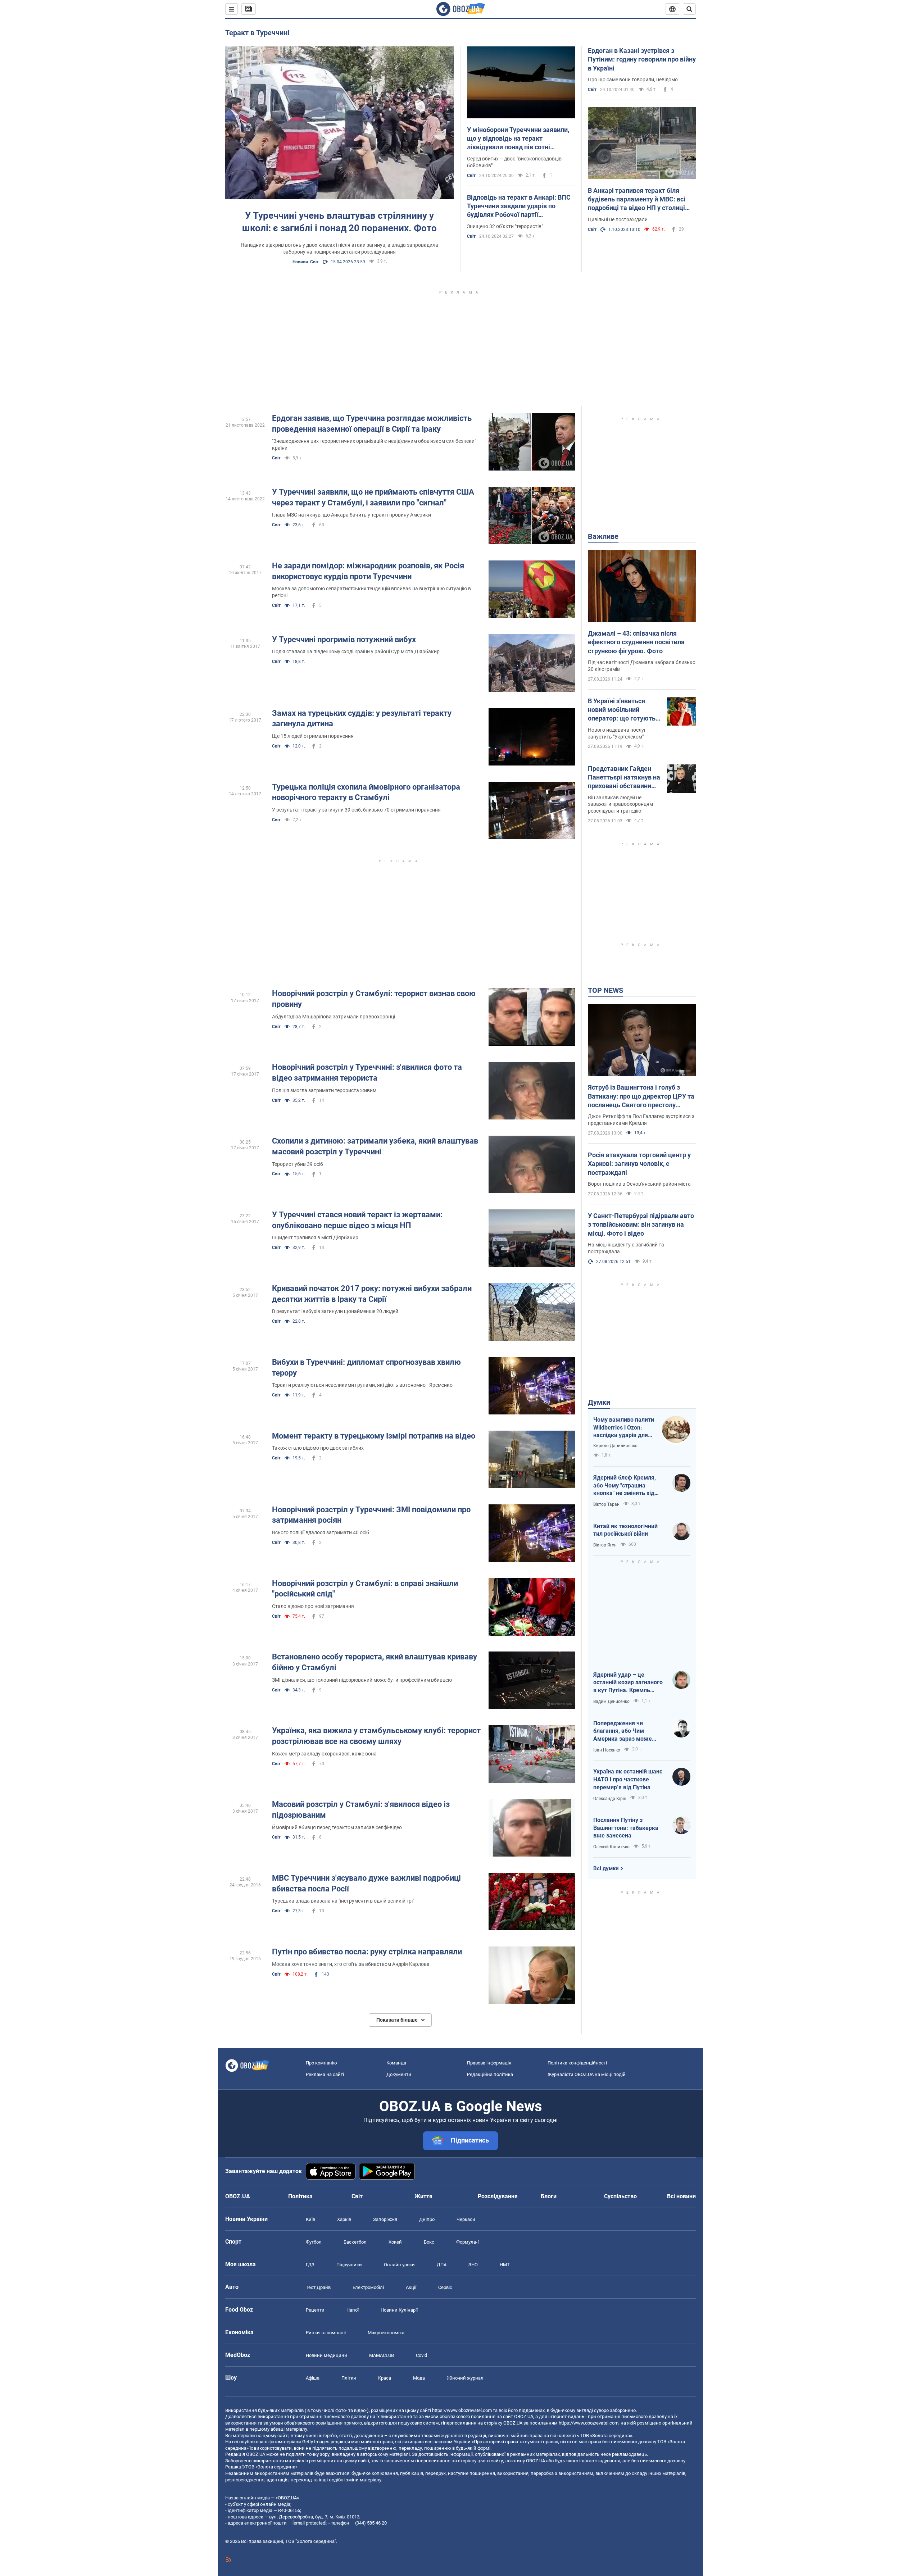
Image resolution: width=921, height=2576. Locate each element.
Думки (599, 1402)
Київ (310, 2219)
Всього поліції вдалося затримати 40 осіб (321, 1532)
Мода (419, 2378)
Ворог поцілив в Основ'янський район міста (639, 1184)
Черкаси (466, 2219)
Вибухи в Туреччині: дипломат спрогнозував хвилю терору (366, 1367)
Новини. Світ (306, 262)
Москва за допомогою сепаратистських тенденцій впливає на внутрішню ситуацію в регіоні (371, 592)
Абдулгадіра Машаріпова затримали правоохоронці (334, 1017)
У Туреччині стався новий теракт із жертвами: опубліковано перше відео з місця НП (357, 1220)
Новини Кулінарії (399, 2310)
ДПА (442, 2265)
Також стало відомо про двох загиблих (318, 1448)
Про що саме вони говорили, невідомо (633, 79)
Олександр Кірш (610, 1799)
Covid (421, 2355)
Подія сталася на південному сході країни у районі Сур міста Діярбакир (356, 651)
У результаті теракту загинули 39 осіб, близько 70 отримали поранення (356, 810)
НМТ (505, 2265)
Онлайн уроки (399, 2265)
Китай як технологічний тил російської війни (625, 1530)
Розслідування (498, 2196)
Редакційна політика (490, 2074)
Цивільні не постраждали (618, 219)
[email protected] (309, 2523)
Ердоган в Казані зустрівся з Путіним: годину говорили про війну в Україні (642, 59)
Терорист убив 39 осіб (298, 1164)
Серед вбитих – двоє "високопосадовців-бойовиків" (515, 162)
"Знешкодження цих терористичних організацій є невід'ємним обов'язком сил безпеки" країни (374, 444)
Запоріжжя (385, 2219)
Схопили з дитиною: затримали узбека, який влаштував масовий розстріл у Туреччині (375, 1146)
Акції (411, 2287)
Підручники (349, 2265)
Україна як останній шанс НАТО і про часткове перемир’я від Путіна (628, 1779)
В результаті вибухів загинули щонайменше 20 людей (335, 1311)
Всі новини (681, 2196)
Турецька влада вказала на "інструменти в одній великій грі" (343, 1901)
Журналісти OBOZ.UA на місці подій (587, 2074)
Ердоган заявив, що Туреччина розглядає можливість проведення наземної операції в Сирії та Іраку (372, 424)
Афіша (313, 2378)
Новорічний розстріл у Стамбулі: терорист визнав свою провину (374, 999)
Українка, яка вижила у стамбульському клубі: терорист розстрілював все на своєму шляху (376, 1736)
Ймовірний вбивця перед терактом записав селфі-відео (337, 1827)
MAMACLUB (382, 2355)
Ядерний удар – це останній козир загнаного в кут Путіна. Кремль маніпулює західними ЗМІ (629, 1683)
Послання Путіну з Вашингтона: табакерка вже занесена (626, 1828)
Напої (353, 2310)
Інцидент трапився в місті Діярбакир (315, 1237)
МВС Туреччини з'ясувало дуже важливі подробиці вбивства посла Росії (366, 1883)
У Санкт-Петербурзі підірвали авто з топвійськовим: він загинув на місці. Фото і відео (641, 1225)
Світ (471, 176)
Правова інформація (489, 2063)
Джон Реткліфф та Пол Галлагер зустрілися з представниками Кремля (641, 1120)
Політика (300, 2196)
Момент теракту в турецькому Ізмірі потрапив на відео (374, 1436)
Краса (385, 2378)
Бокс (429, 2242)
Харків (344, 2219)
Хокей (395, 2242)
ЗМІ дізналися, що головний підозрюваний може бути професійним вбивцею (362, 1680)
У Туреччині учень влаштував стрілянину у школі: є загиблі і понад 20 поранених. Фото (339, 222)
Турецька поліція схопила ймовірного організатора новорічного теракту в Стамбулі (366, 792)
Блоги (549, 2196)
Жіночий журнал (465, 2378)
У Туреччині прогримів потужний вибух (344, 639)
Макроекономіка (386, 2333)
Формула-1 (468, 2242)
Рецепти (315, 2310)
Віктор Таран (606, 1504)
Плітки (349, 2378)
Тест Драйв (318, 2287)
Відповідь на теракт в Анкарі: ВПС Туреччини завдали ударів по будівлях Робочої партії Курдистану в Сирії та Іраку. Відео (519, 206)
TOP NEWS (605, 990)
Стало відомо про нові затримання (313, 1606)
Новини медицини (326, 2355)
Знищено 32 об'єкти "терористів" (505, 226)
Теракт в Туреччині (257, 33)
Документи (399, 2074)
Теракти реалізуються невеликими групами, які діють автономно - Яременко (362, 1385)
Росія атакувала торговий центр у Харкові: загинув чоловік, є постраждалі (639, 1164)
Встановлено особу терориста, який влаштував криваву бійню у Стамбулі (375, 1662)
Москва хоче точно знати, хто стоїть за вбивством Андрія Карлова (351, 1964)
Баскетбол (355, 2242)
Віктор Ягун (605, 1545)
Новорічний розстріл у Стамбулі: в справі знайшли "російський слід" (365, 1589)
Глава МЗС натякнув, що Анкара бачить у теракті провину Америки (351, 515)
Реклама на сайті (325, 2074)
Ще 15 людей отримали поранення (313, 736)
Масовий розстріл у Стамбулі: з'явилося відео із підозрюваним (361, 1810)
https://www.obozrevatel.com (462, 2410)
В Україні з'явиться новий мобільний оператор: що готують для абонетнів (622, 710)
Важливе (603, 536)
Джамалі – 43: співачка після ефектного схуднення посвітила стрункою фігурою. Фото (636, 642)
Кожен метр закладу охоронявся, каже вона (324, 1754)
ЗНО (473, 2265)
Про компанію (321, 2063)
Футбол (314, 2242)
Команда (396, 2063)
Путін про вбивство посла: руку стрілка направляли (367, 1952)
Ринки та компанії (326, 2333)
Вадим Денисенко (611, 1702)
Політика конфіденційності (577, 2063)
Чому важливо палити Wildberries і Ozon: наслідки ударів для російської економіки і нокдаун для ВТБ (624, 1428)
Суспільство (620, 2196)
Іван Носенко (607, 1750)
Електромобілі (368, 2287)
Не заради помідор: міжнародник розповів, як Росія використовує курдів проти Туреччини (368, 571)
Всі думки (606, 1868)
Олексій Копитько (611, 1847)
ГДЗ (310, 2265)
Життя (423, 2196)
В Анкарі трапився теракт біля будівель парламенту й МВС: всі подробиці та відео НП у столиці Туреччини (637, 200)
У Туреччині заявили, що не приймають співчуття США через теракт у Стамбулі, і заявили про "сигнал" (373, 497)
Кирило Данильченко (615, 1446)
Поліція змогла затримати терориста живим (324, 1090)
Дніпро (427, 2219)
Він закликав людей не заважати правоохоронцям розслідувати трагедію (620, 804)
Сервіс (445, 2287)
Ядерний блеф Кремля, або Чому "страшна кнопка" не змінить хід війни (625, 1486)
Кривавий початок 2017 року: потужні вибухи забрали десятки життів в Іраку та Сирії (372, 1294)
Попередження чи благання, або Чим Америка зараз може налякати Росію (623, 1731)
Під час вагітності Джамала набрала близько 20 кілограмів (642, 666)
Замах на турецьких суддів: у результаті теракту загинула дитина (362, 719)
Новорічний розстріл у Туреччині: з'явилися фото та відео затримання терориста (367, 1073)
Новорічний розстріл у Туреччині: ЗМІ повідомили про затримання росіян (371, 1515)
